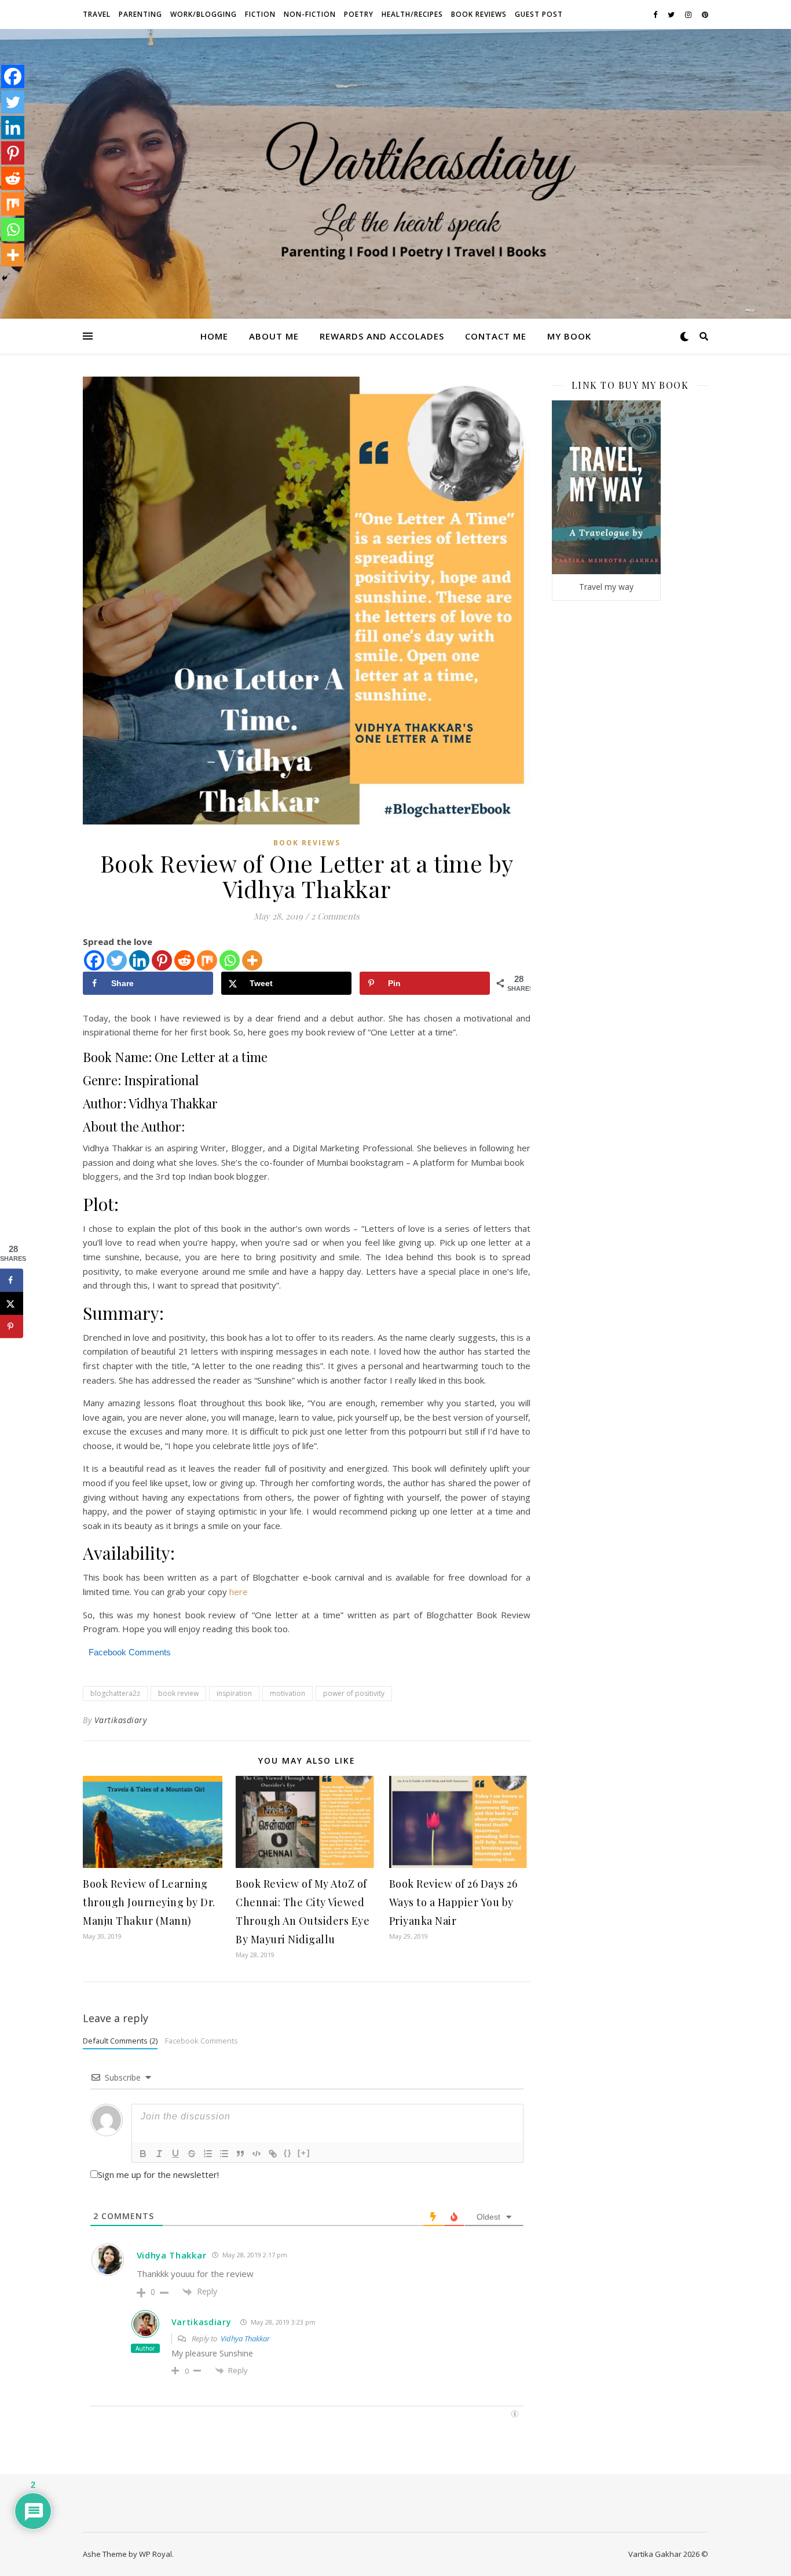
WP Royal (155, 2554)
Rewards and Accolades (382, 336)
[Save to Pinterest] (12, 1326)
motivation (288, 1693)
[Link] (273, 2154)
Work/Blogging (204, 14)
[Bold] (143, 2154)
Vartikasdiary (121, 1720)
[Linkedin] (139, 960)
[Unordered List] (224, 2154)
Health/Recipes (412, 14)
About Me (274, 336)
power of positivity (354, 1693)
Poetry (359, 14)
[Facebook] (94, 960)
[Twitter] (117, 960)
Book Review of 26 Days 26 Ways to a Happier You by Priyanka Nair (453, 1902)
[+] (304, 2153)
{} (288, 2153)
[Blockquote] (240, 2154)
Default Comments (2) (120, 2041)
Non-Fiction (310, 14)
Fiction (260, 14)
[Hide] (5, 278)
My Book (569, 336)
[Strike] (192, 2154)
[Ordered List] (208, 2154)
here (239, 1592)
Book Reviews (479, 14)
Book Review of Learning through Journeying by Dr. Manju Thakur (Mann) (149, 1902)
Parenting (140, 14)
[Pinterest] (162, 960)
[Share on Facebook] (12, 1280)
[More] (252, 960)
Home (214, 336)
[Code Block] (257, 2154)
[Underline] (175, 2154)
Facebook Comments (202, 2041)
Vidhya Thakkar (172, 2255)
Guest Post (539, 14)
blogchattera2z (115, 1693)
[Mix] (207, 960)
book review (178, 1693)
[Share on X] (12, 1303)
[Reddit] (184, 960)
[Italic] (159, 2154)
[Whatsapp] (230, 960)
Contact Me (496, 336)
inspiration (234, 1693)
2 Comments (335, 916)
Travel (97, 14)
